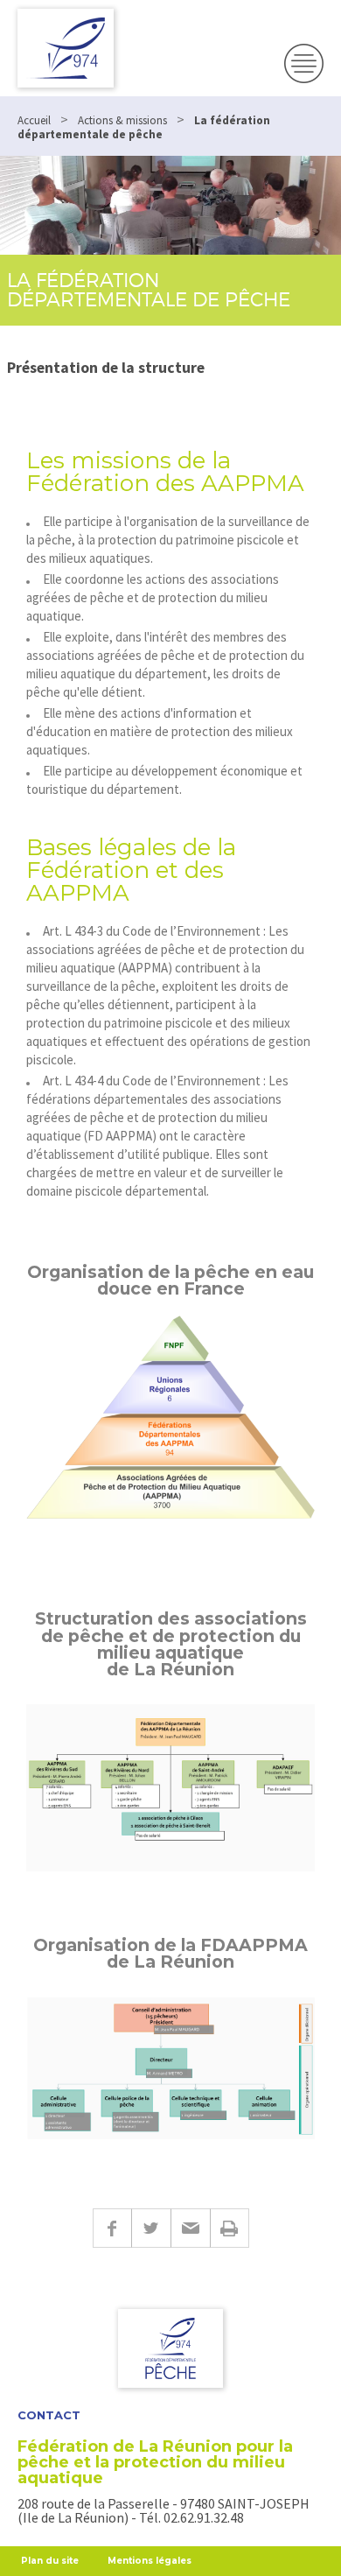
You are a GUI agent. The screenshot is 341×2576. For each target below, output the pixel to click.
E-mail (190, 2228)
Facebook (112, 2228)
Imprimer (230, 2228)
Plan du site (50, 2561)
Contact (49, 2415)
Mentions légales (150, 2561)
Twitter (151, 2228)
